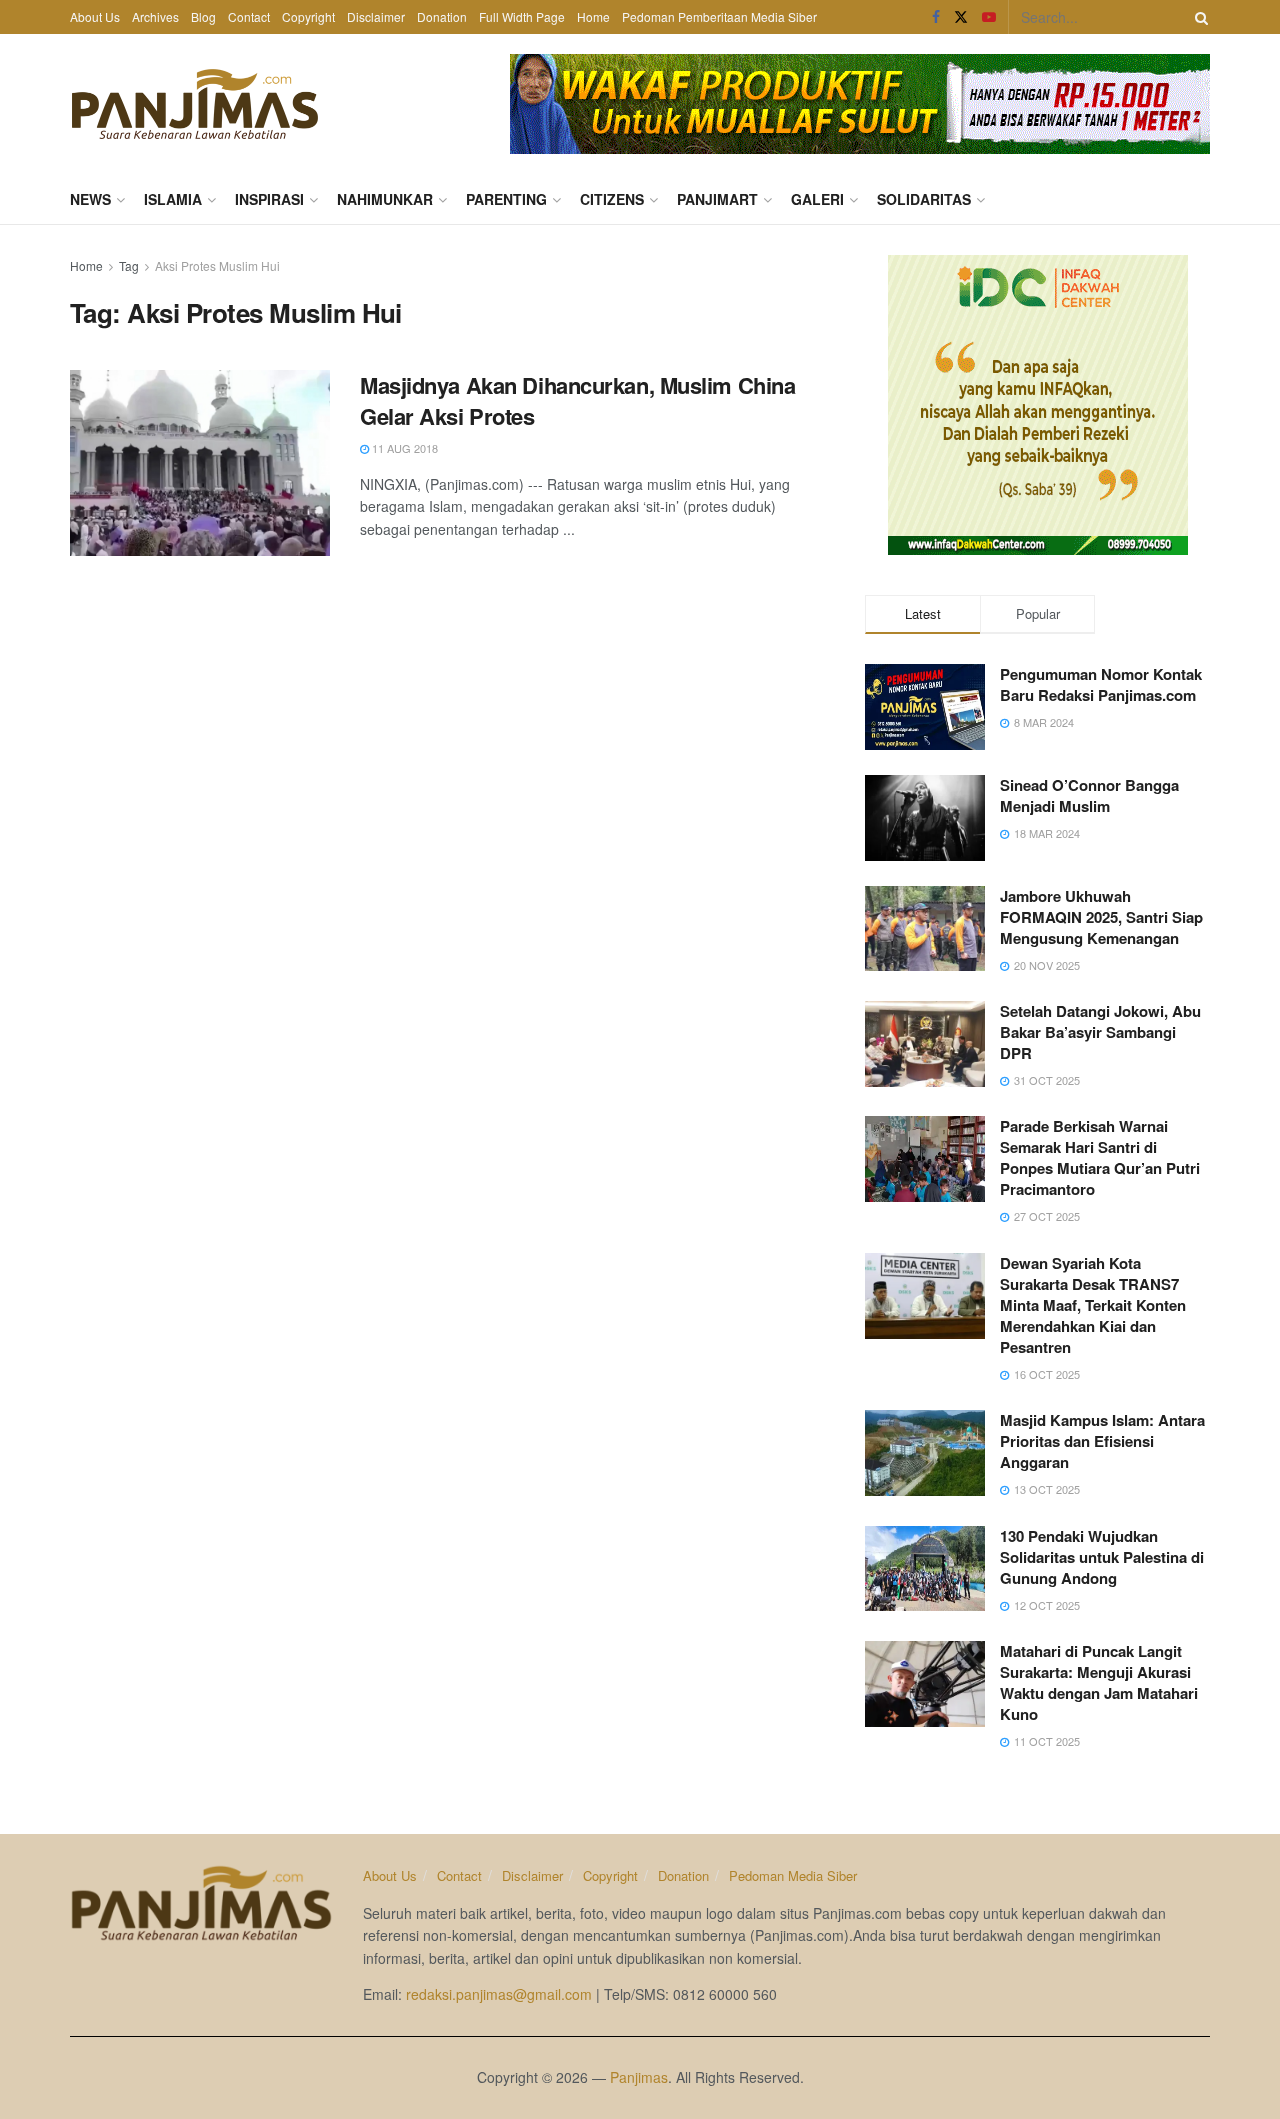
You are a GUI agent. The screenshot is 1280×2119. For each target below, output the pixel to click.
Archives (155, 16)
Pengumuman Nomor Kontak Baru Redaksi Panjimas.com (1101, 684)
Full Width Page (522, 16)
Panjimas (639, 2077)
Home (593, 16)
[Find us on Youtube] (989, 17)
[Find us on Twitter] (961, 17)
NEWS (90, 199)
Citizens (612, 199)
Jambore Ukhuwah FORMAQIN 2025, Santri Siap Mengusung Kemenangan (1101, 917)
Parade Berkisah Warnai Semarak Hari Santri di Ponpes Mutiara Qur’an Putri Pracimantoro (1100, 1157)
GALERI (817, 199)
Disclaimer (376, 16)
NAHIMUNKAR (385, 199)
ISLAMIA (173, 199)
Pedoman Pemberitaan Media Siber (719, 16)
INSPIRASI (269, 199)
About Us (95, 16)
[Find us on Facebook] (936, 17)
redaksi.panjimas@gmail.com (499, 1994)
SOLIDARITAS (924, 199)
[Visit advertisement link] (860, 104)
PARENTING (506, 199)
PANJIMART (717, 199)
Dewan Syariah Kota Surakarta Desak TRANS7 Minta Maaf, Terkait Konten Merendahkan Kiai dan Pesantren (1093, 1305)
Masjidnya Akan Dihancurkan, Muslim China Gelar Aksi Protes (577, 400)
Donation (442, 16)
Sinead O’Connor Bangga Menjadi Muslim (1089, 795)
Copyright (308, 16)
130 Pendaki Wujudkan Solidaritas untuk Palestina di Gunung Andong (1102, 1557)
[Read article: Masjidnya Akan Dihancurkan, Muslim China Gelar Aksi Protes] (200, 463)
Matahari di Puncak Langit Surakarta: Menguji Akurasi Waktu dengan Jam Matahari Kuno (1099, 1682)
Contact (249, 16)
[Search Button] (1198, 17)
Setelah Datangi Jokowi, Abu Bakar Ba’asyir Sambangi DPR (1100, 1032)
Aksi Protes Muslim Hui (217, 265)
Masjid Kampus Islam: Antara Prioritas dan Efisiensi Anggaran (1102, 1441)
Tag (129, 265)
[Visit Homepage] (195, 104)
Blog (203, 16)
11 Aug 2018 (403, 448)
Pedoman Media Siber (793, 1875)
